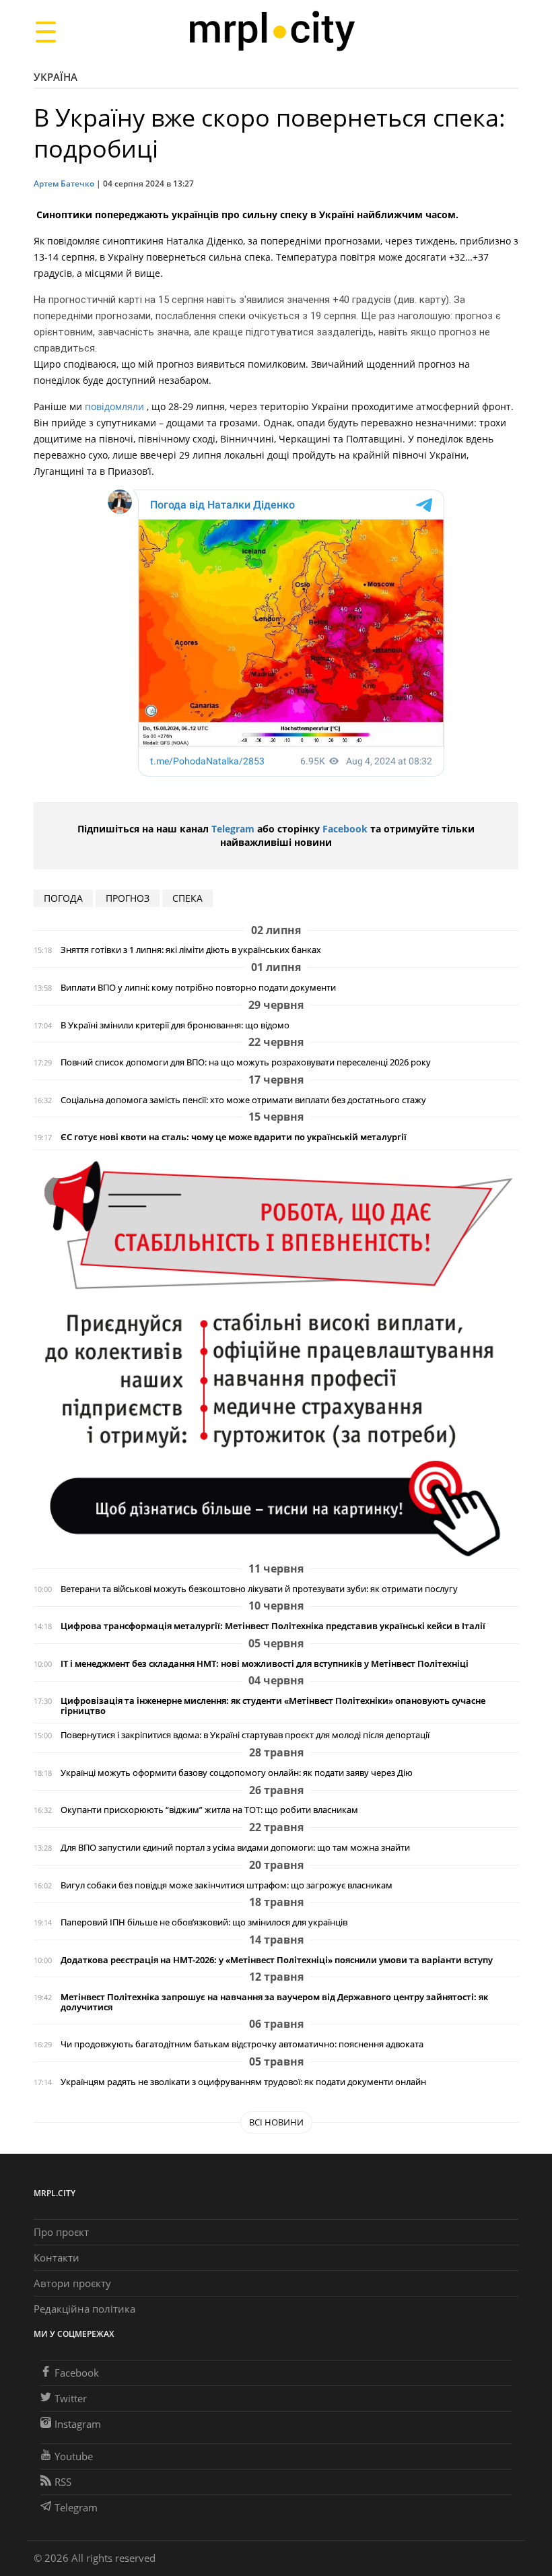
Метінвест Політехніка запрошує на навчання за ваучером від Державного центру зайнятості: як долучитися (274, 2002)
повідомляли (116, 406)
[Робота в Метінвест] (276, 1358)
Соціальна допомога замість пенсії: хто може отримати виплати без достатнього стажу (243, 1100)
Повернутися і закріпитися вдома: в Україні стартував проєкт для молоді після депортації (245, 1735)
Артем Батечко (64, 184)
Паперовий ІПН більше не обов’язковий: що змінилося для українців (204, 1922)
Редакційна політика (84, 2309)
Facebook (345, 829)
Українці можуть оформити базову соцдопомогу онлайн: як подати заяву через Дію (237, 1773)
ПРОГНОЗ (128, 898)
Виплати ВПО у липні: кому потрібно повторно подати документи (198, 988)
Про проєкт (61, 2232)
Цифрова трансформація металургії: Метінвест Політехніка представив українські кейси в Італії (273, 1626)
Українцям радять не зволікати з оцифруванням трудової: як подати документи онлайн (243, 2082)
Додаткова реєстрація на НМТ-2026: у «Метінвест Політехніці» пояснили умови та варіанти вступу (277, 1960)
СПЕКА (187, 898)
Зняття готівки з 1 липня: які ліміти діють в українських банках (191, 950)
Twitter (71, 2398)
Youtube (74, 2456)
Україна (56, 77)
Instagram (78, 2424)
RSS (63, 2482)
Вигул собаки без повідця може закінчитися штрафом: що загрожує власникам (227, 1885)
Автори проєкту (72, 2283)
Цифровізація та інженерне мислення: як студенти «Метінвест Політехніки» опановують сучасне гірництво (273, 1706)
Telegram (233, 829)
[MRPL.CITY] (272, 31)
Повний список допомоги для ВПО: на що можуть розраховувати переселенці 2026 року (246, 1062)
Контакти (57, 2257)
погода (63, 898)
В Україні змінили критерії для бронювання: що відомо (175, 1025)
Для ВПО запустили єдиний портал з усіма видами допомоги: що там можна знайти (235, 1848)
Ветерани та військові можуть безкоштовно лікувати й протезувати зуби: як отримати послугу (259, 1589)
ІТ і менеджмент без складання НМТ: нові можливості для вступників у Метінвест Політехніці (265, 1664)
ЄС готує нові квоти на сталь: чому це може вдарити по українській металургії (234, 1137)
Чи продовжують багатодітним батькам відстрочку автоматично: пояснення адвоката (242, 2044)
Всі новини (276, 2122)
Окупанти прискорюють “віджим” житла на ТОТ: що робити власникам (209, 1810)
